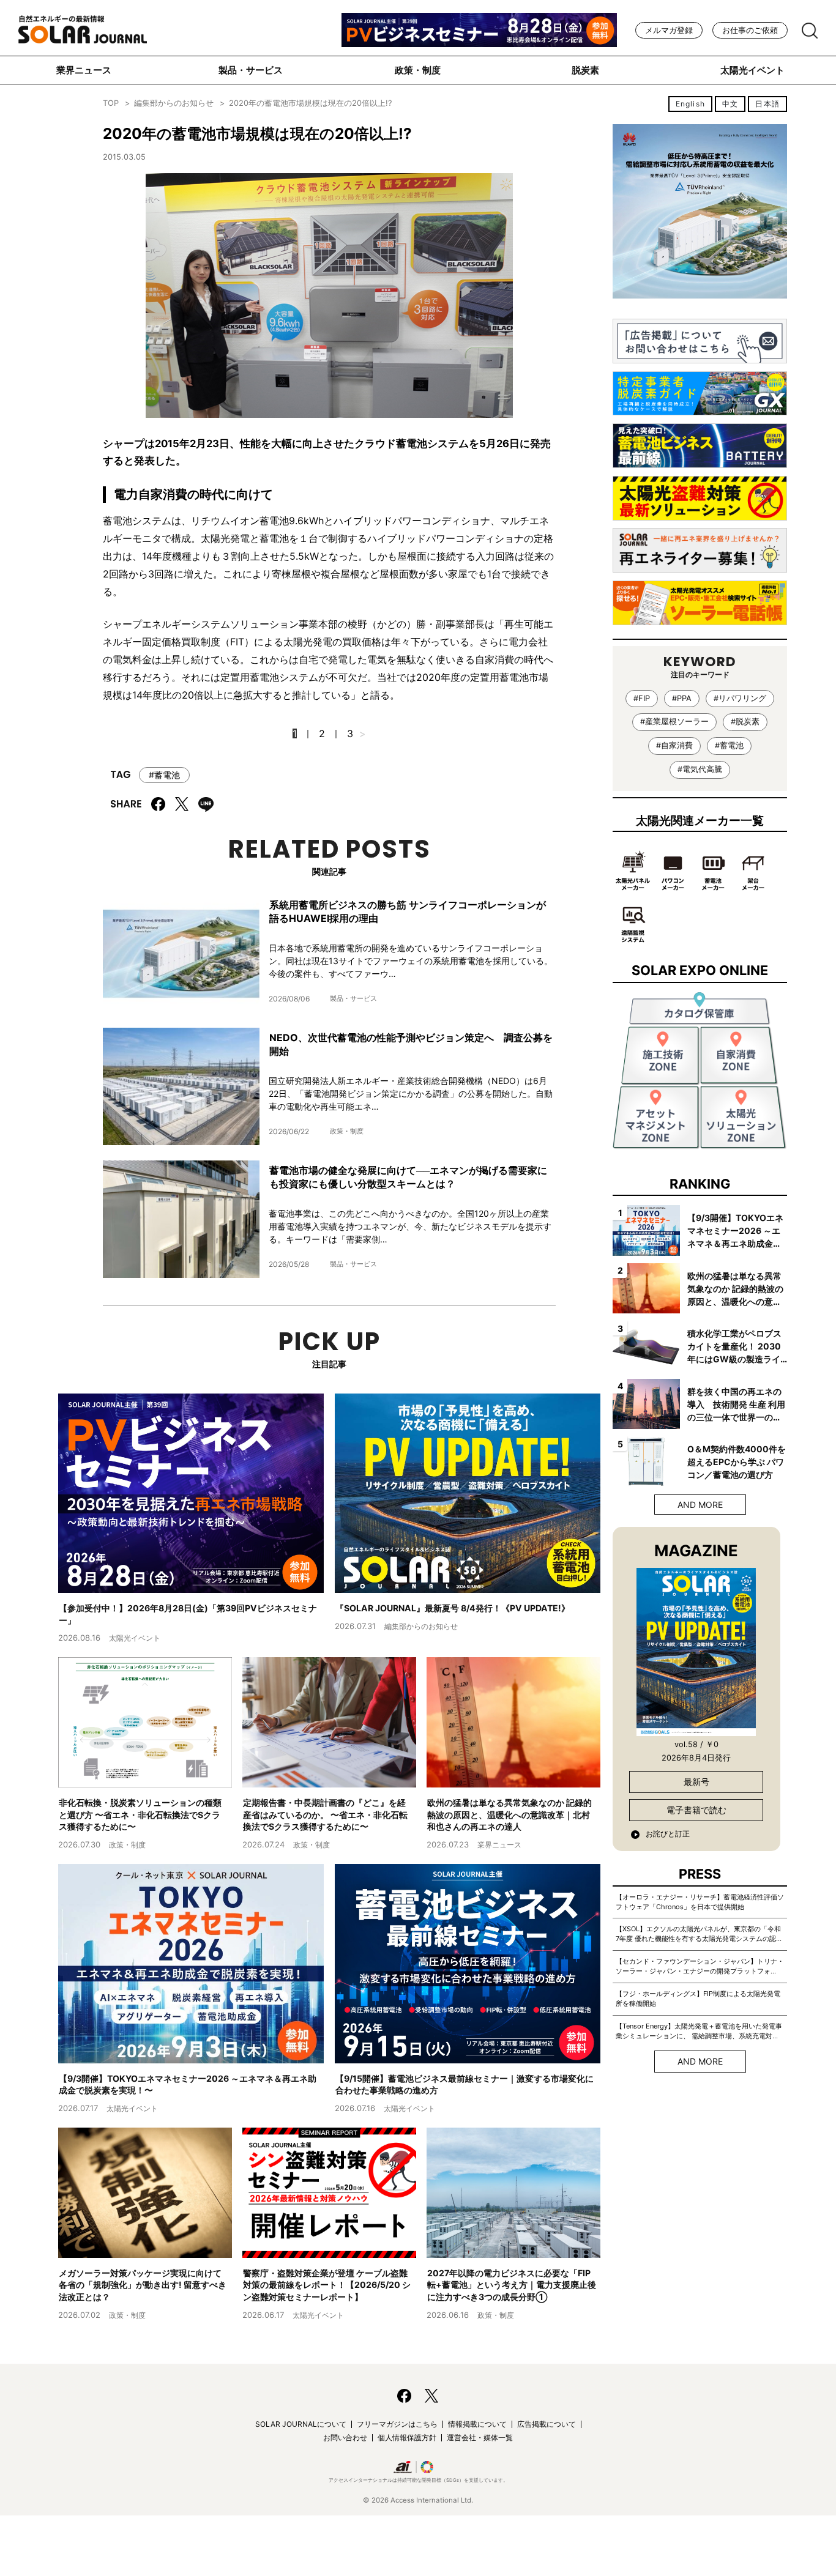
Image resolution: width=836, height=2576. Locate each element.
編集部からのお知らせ (174, 103)
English (690, 104)
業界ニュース (84, 70)
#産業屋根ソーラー (674, 722)
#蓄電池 (164, 775)
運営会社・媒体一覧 (480, 2437)
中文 (730, 104)
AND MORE (700, 1505)
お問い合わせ (345, 2437)
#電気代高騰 (700, 769)
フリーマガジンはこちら (397, 2424)
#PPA (682, 698)
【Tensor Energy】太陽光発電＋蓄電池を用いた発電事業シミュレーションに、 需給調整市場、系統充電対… (699, 2031)
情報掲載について (477, 2424)
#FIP (642, 698)
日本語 (767, 104)
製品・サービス (251, 70)
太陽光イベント (752, 70)
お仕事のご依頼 (750, 30)
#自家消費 (674, 745)
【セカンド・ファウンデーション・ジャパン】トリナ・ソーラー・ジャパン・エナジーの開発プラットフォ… (700, 1966)
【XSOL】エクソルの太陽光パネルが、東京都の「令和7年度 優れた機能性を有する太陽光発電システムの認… (699, 1934)
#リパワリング (740, 698)
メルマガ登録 (669, 30)
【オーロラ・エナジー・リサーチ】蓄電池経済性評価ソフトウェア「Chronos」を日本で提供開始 (700, 1902)
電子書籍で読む (696, 1810)
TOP (111, 103)
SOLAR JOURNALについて (301, 2424)
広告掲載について (547, 2424)
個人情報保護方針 (407, 2437)
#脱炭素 (745, 722)
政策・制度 (418, 70)
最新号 (696, 1782)
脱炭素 (585, 70)
